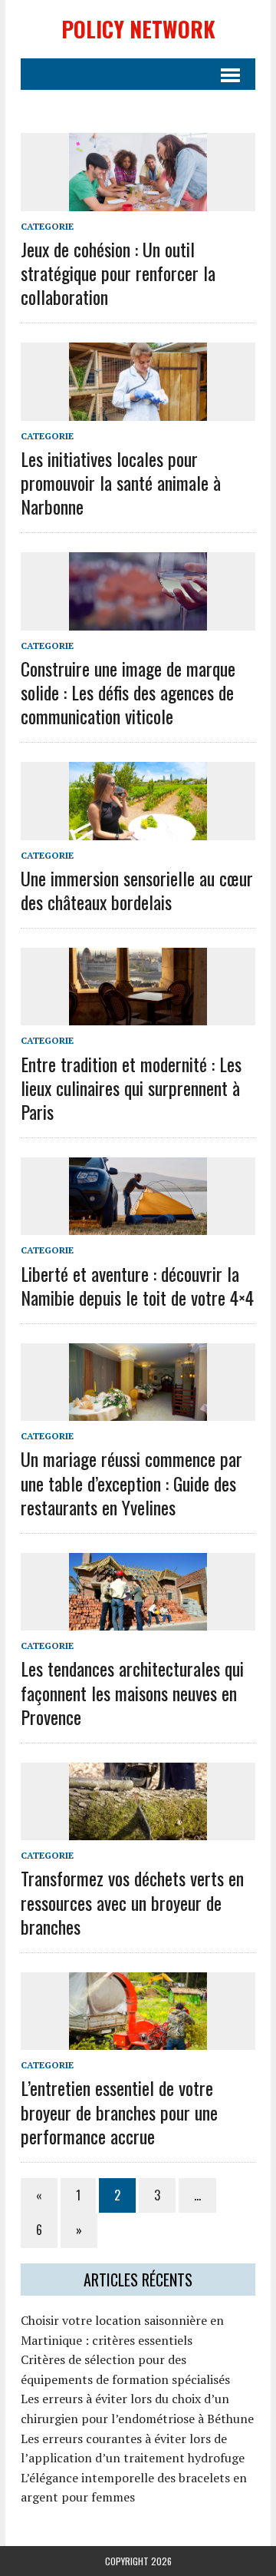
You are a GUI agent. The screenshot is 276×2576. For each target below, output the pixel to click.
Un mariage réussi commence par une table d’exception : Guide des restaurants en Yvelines (131, 1482)
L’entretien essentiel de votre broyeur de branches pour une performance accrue (119, 2111)
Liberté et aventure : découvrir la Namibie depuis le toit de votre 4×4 (137, 1285)
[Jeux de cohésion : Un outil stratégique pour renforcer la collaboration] (138, 200)
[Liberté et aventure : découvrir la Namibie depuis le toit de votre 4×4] (138, 1225)
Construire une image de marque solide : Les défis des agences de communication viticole (128, 692)
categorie (47, 226)
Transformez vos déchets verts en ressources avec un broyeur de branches (132, 1902)
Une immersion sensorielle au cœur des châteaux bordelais (137, 890)
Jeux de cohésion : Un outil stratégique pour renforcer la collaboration (118, 273)
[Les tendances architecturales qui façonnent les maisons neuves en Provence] (138, 1621)
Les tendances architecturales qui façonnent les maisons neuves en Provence (132, 1692)
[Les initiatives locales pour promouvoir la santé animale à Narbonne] (138, 410)
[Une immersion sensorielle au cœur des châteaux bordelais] (138, 829)
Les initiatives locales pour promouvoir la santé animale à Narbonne (121, 482)
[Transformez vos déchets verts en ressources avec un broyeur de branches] (138, 1830)
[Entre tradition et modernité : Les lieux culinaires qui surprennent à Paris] (138, 1015)
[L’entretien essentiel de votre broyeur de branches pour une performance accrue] (138, 2040)
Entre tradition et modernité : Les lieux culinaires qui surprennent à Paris (131, 1088)
